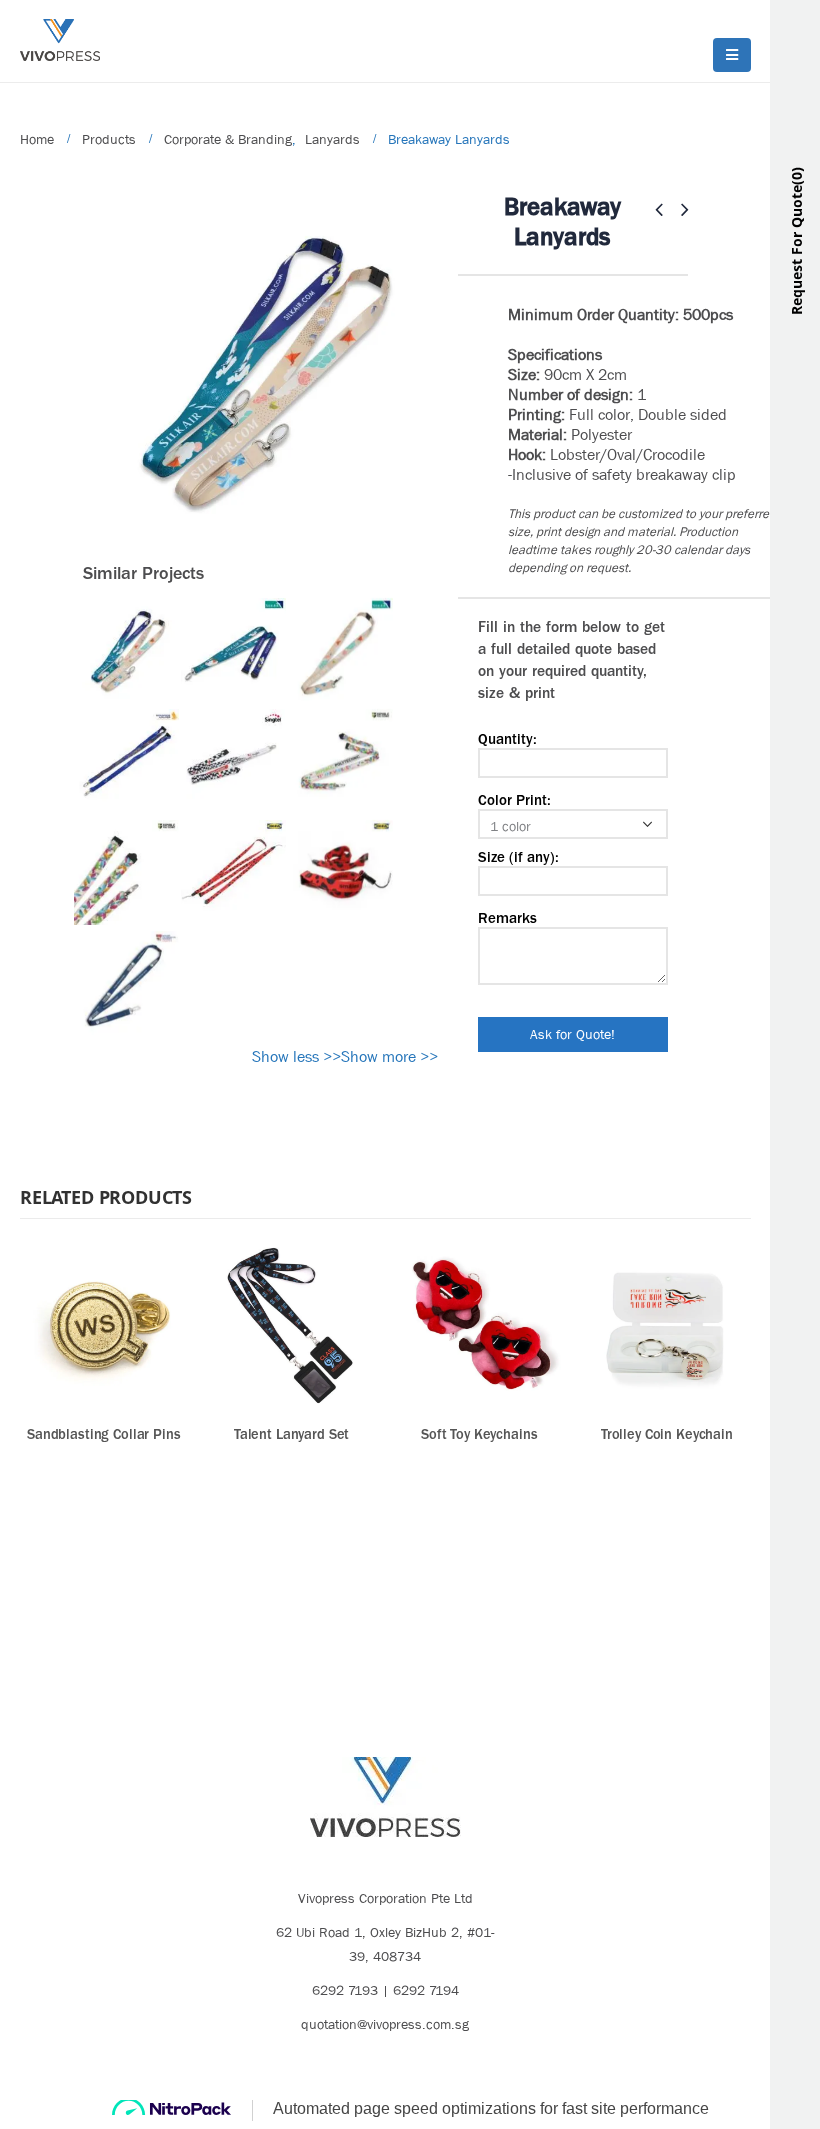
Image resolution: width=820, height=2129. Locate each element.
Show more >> (389, 1056)
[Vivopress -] (60, 40)
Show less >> (296, 1056)
